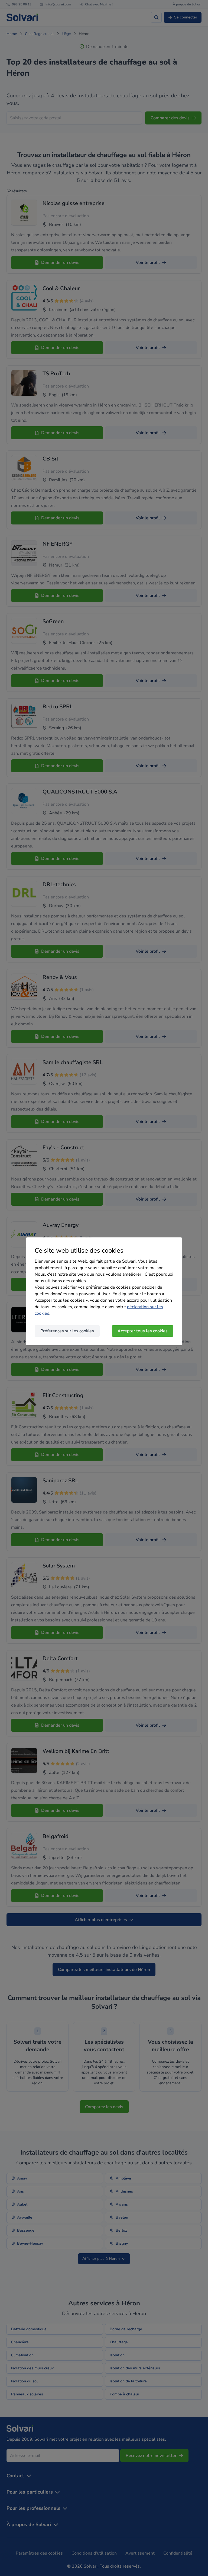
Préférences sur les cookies (67, 1331)
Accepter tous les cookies (143, 1331)
